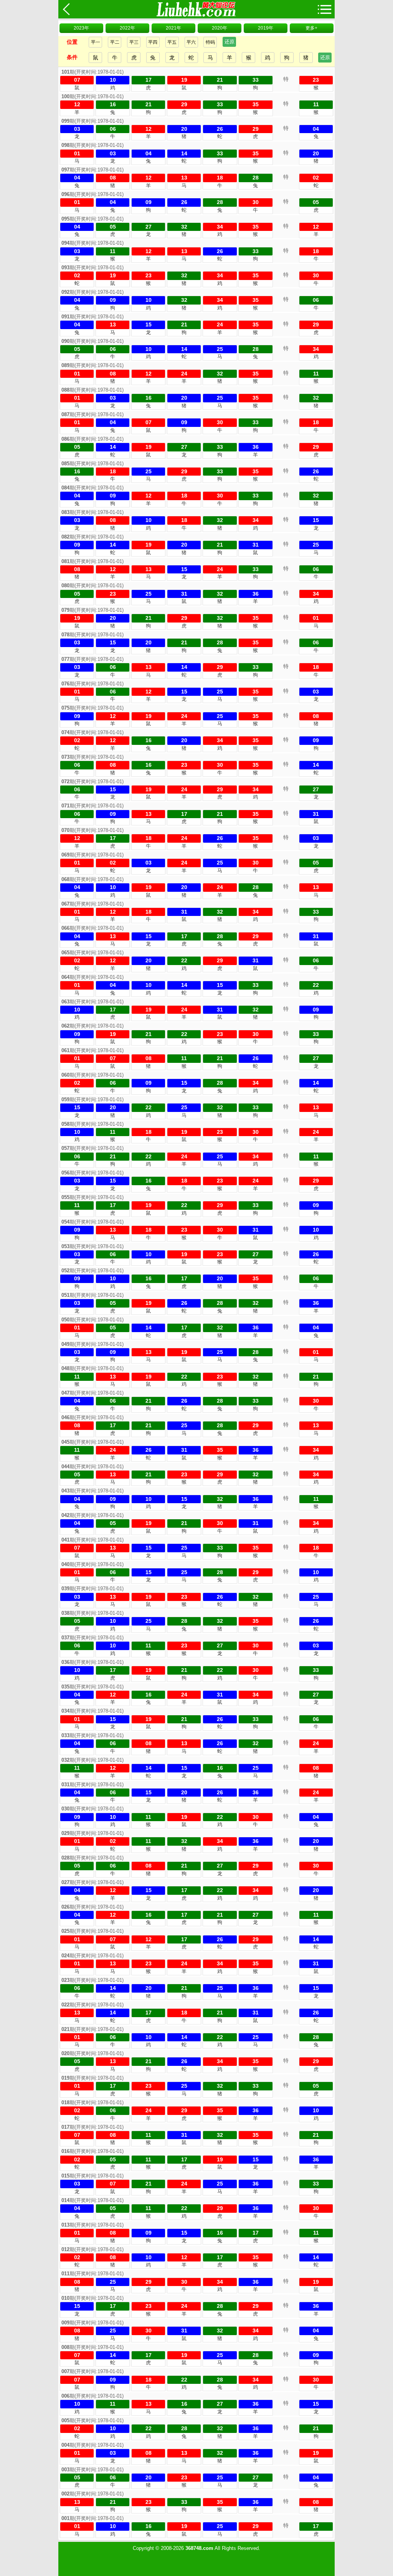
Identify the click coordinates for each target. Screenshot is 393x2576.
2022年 (127, 28)
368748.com (199, 2548)
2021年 (173, 28)
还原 (230, 42)
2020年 (220, 28)
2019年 (266, 28)
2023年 (81, 28)
